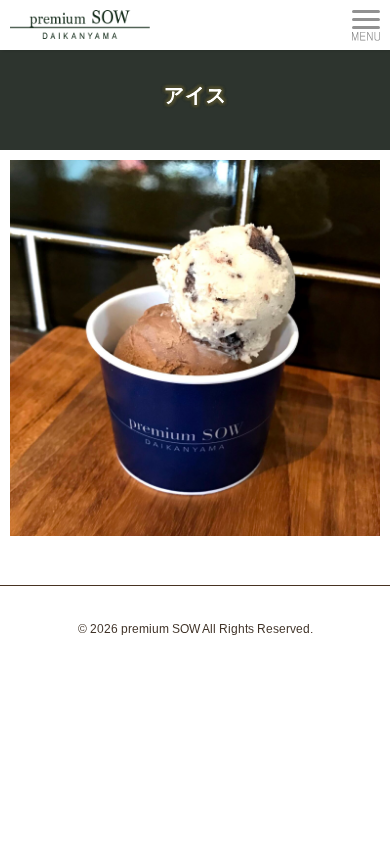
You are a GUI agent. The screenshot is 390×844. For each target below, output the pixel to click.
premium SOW (160, 629)
